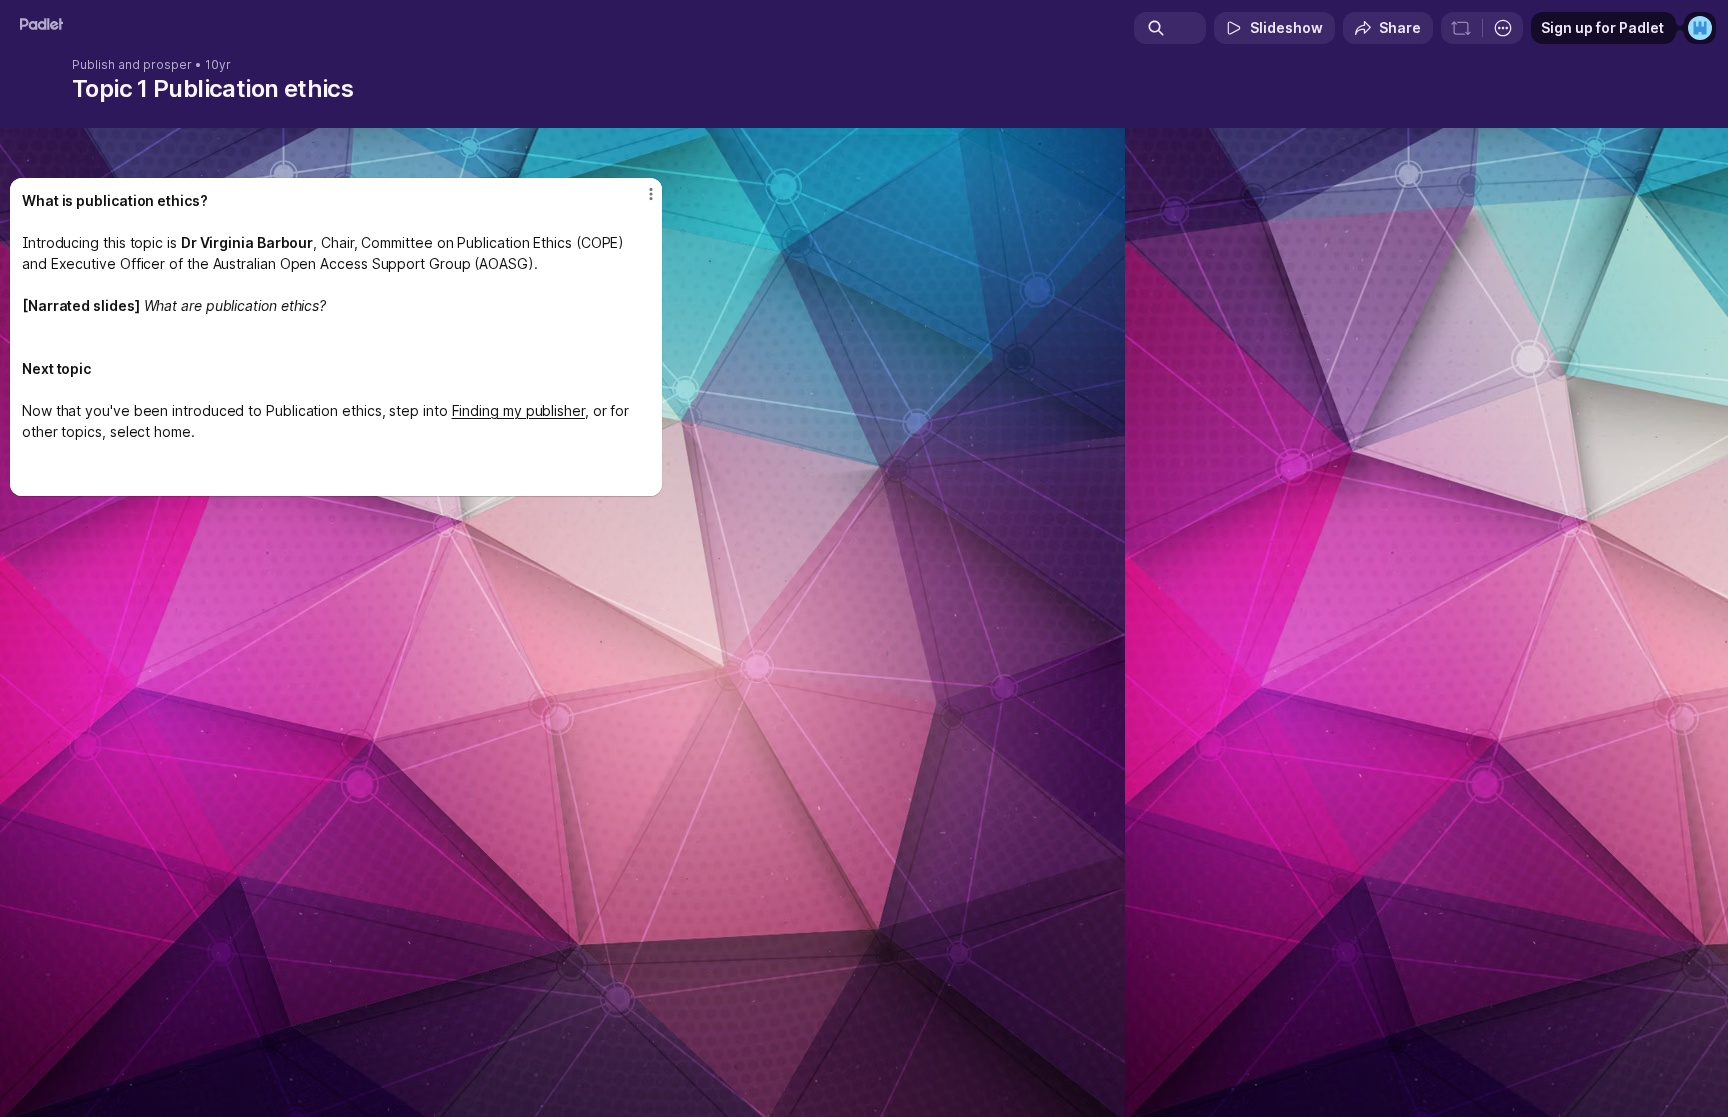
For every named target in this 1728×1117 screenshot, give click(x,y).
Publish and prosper (132, 65)
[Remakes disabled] (1461, 28)
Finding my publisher (518, 410)
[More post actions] (651, 194)
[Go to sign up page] (1700, 28)
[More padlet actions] (1503, 28)
